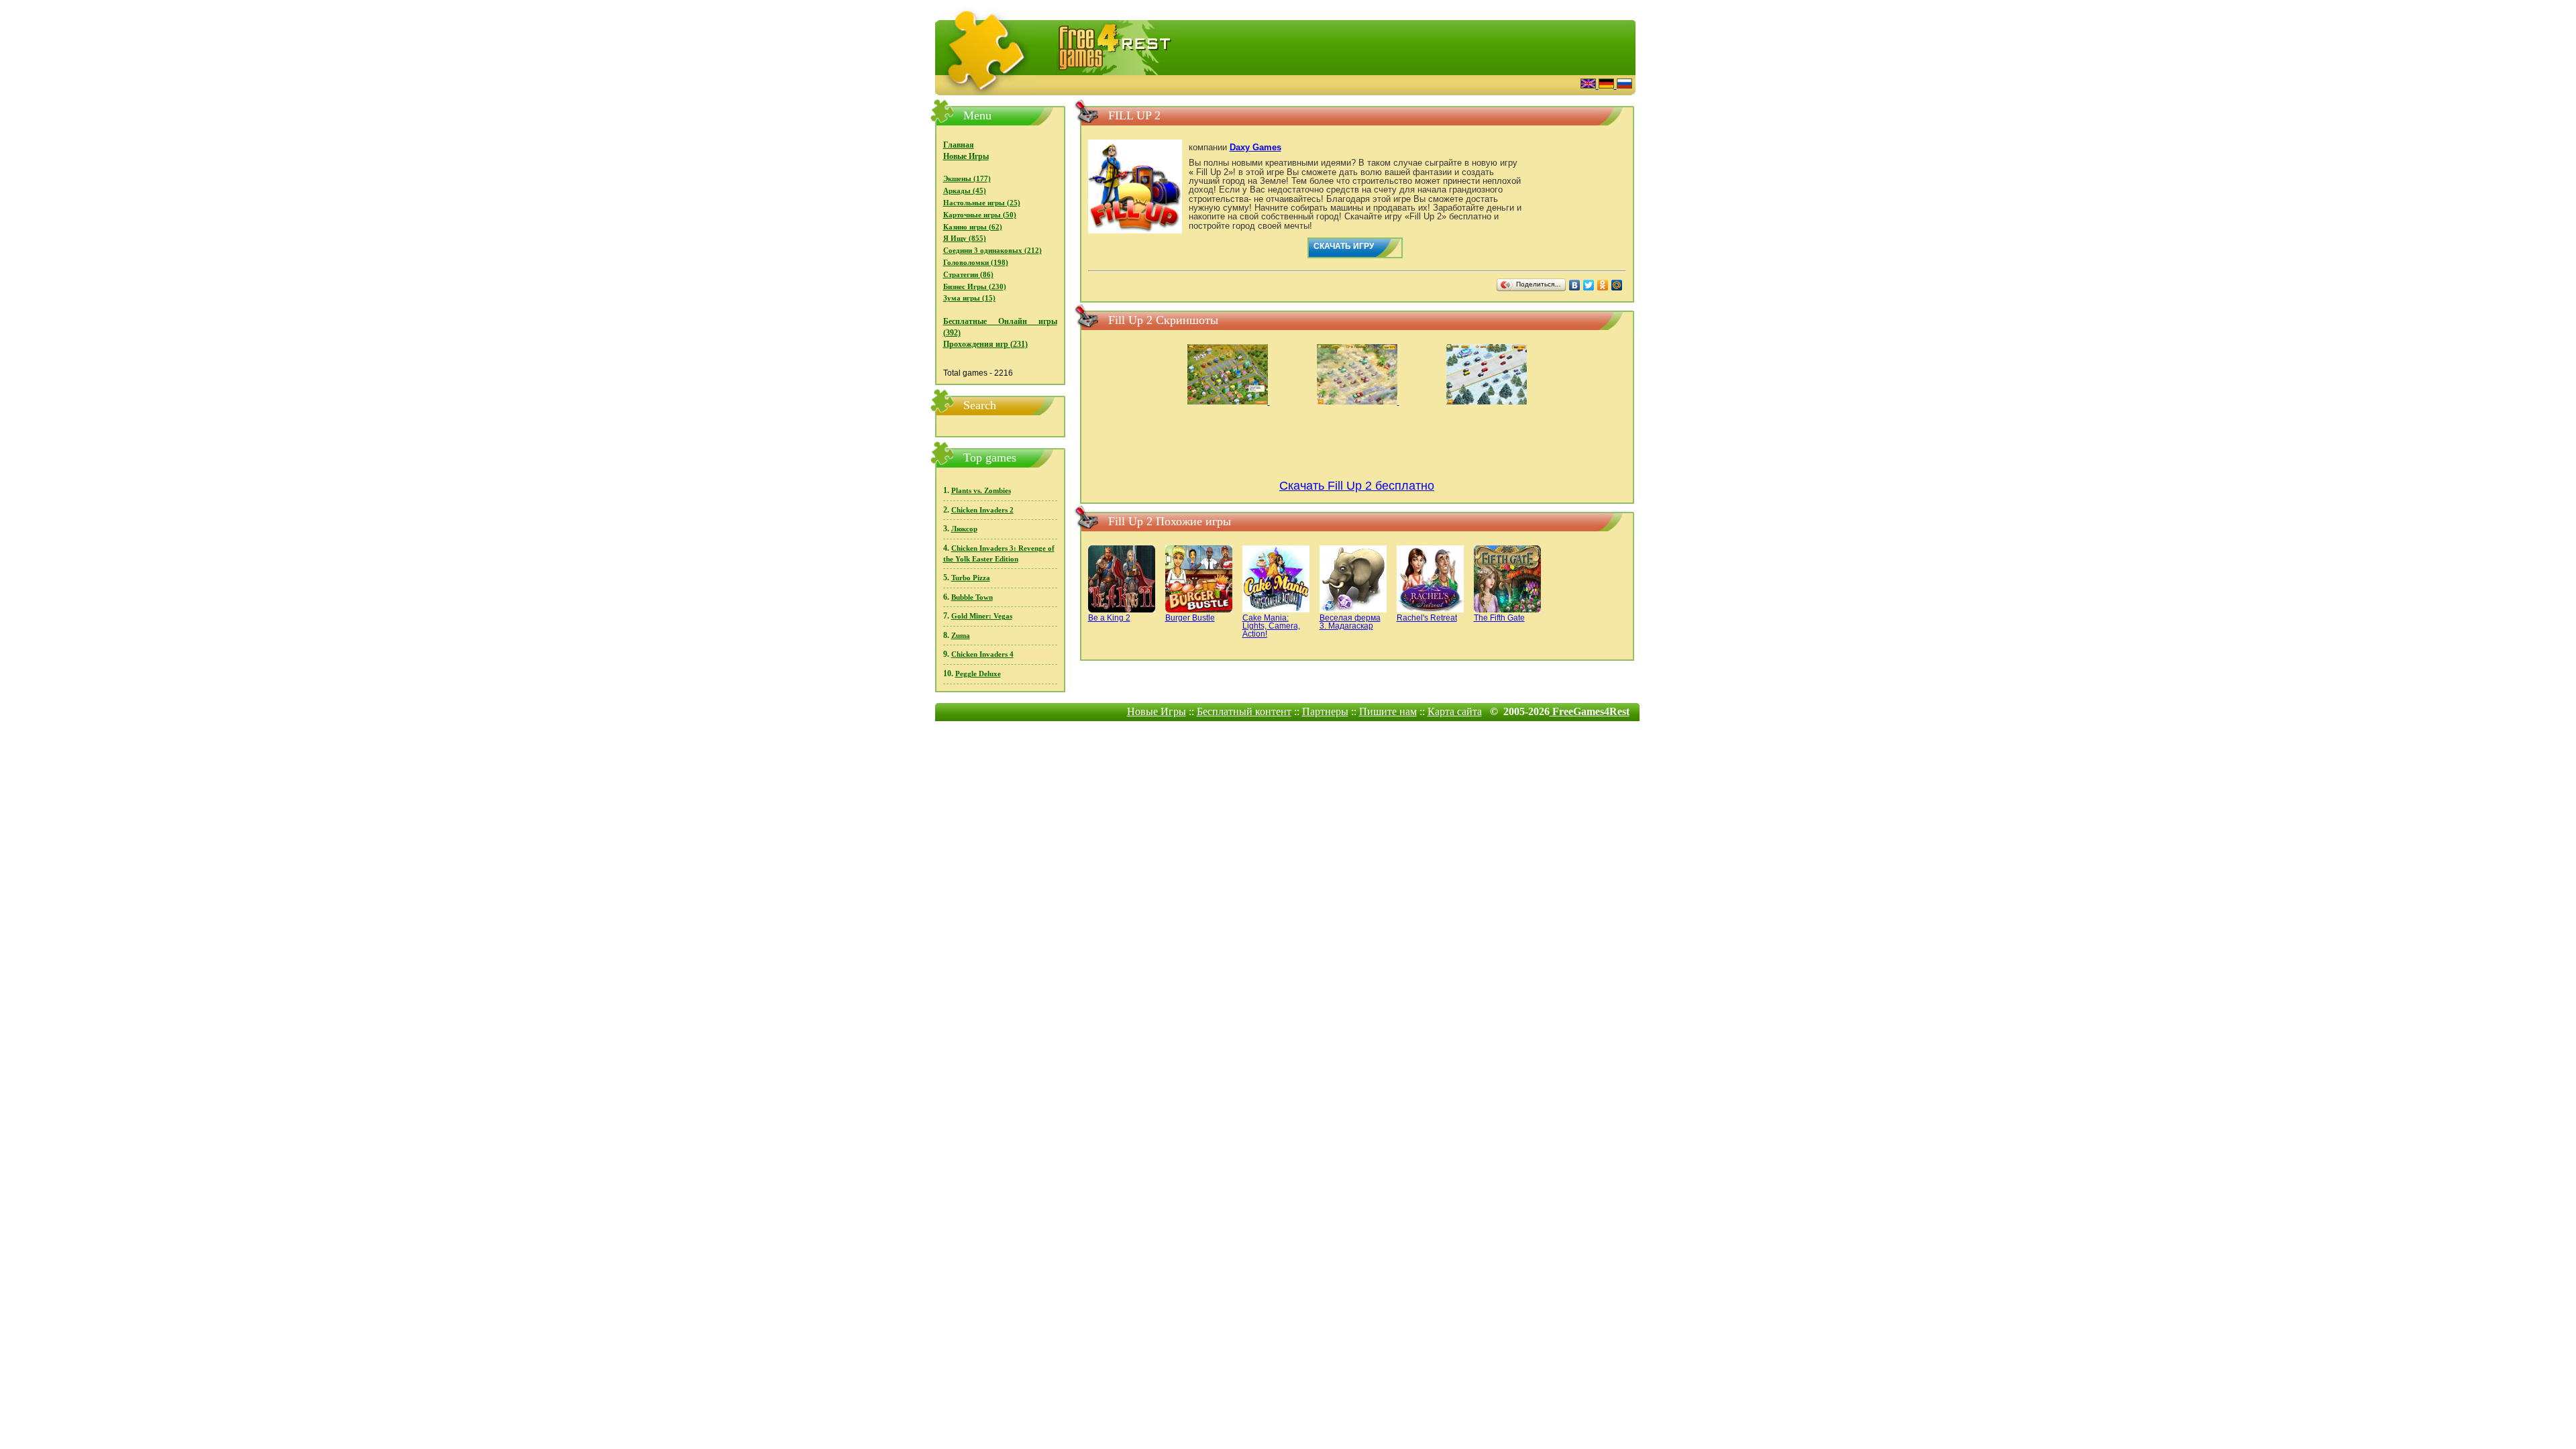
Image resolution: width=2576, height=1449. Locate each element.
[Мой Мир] (1617, 285)
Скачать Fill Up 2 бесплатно (1357, 486)
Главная (959, 145)
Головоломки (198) (976, 263)
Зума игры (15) (969, 298)
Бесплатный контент (1244, 711)
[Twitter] (1589, 285)
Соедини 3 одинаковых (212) (992, 251)
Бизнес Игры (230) (975, 287)
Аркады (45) (965, 191)
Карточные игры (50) (980, 215)
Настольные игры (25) (982, 203)
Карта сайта (1455, 711)
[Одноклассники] (1603, 285)
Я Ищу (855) (965, 238)
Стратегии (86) (968, 275)
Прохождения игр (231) (985, 344)
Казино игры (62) (973, 227)
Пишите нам (1388, 711)
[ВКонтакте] (1575, 285)
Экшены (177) (967, 179)
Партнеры (1325, 711)
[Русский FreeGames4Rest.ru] (1624, 85)
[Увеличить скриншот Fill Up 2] (1229, 402)
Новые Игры (966, 156)
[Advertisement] (1405, 84)
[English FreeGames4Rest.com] (1590, 85)
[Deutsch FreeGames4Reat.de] (1608, 85)
